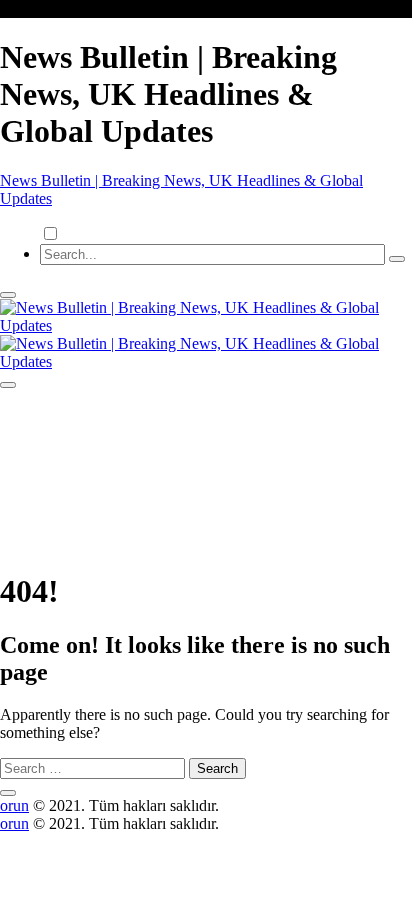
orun (14, 805)
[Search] (397, 259)
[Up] (8, 793)
